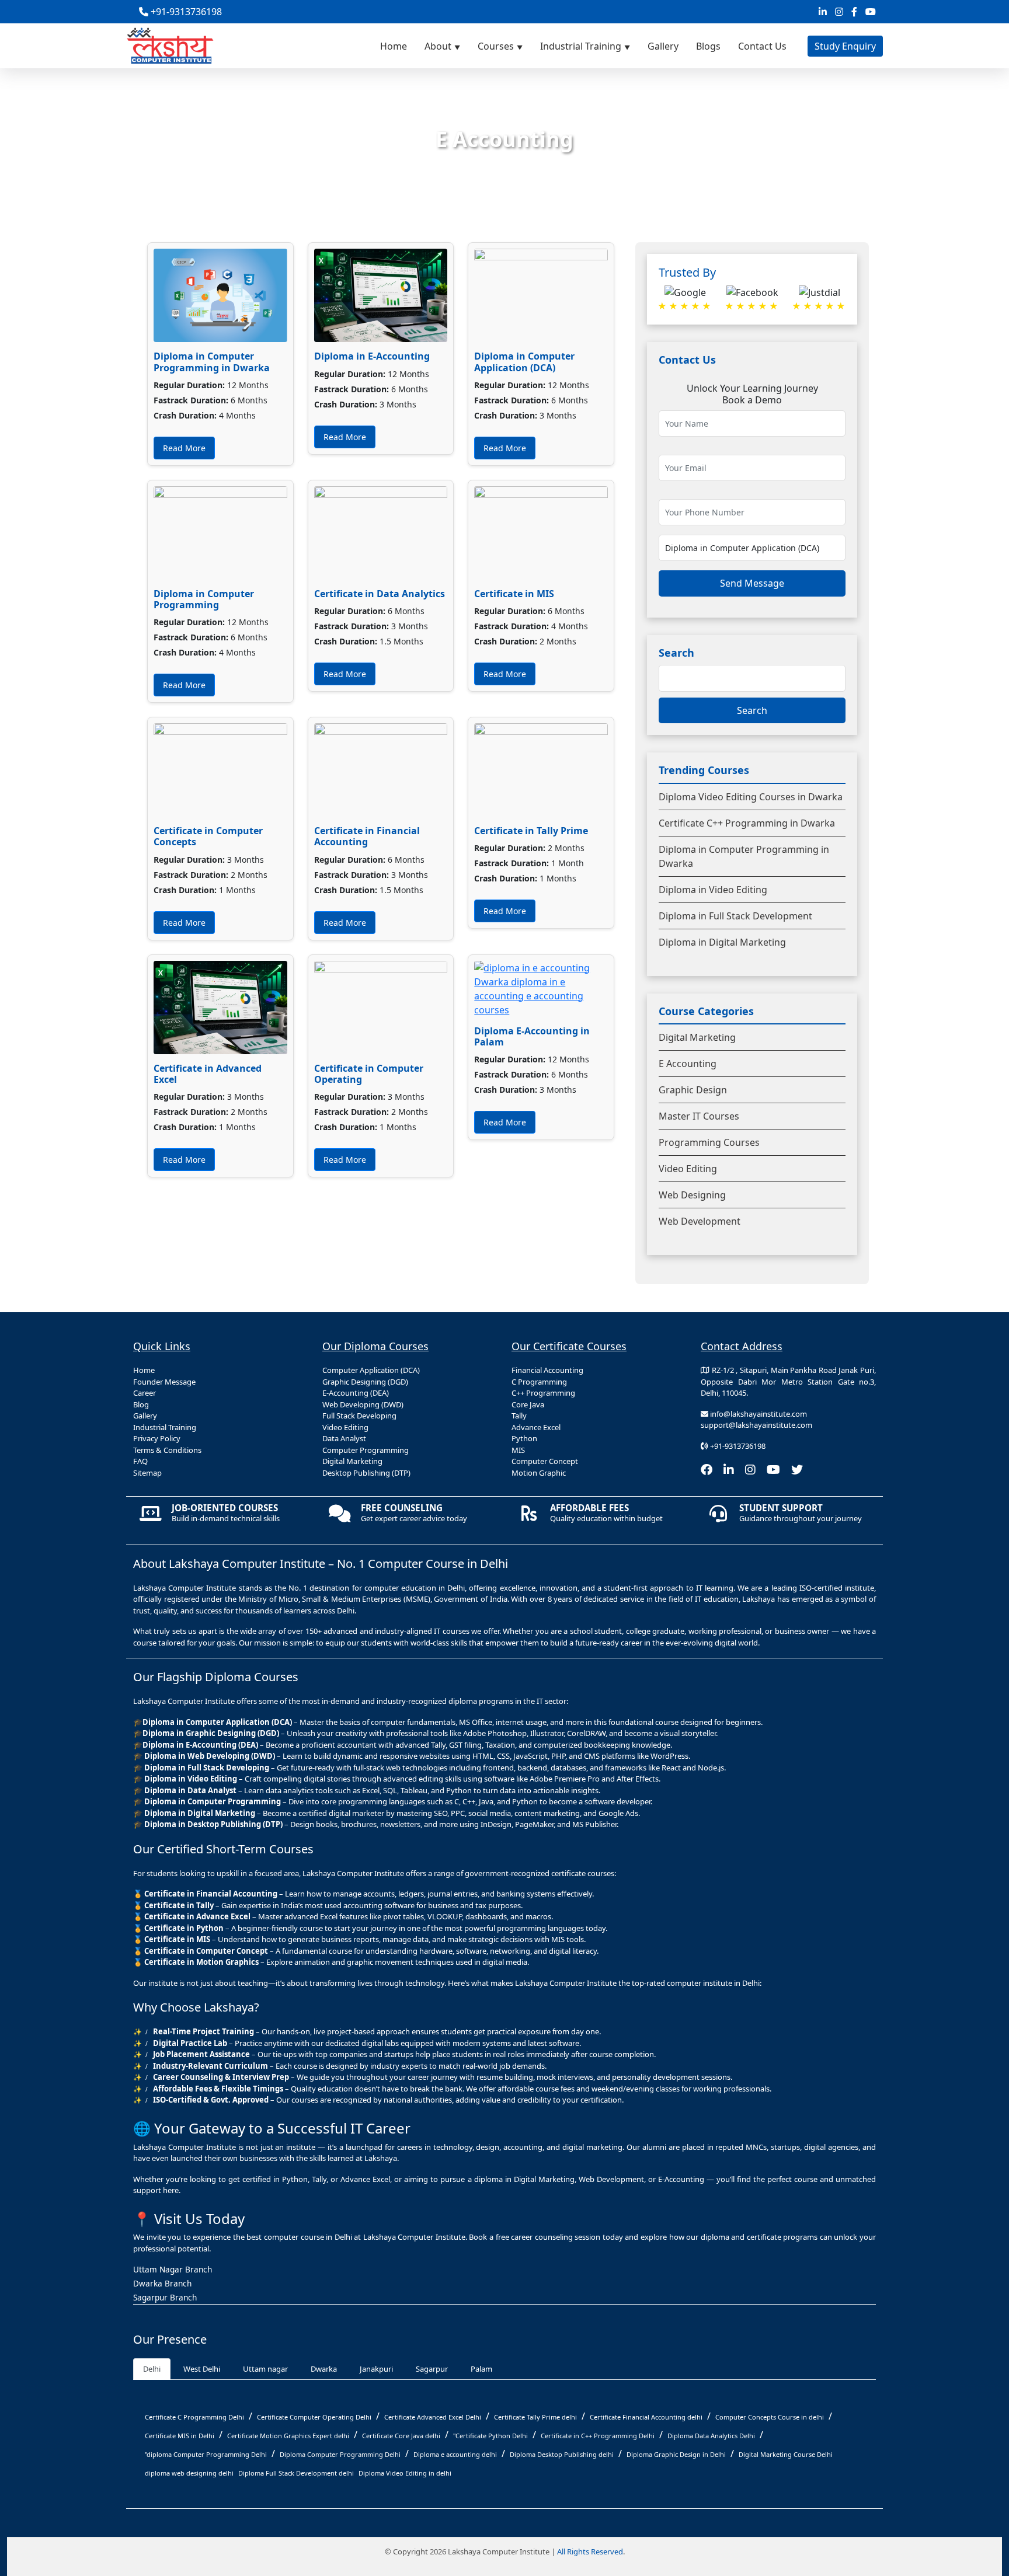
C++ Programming (543, 1393)
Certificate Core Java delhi (401, 2436)
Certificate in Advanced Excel (208, 1074)
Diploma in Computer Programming (204, 599)
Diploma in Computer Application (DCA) (524, 362)
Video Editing (688, 1169)
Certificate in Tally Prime (531, 831)
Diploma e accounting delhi (455, 2454)
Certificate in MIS (514, 594)
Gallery (663, 46)
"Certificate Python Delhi (490, 2436)
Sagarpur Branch (165, 2297)
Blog (141, 1404)
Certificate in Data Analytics (380, 594)
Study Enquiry (845, 46)
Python (524, 1438)
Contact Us (762, 46)
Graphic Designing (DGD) (365, 1382)
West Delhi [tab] (202, 2369)
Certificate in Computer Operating (369, 1074)
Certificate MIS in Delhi (180, 2436)
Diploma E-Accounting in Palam (532, 1036)
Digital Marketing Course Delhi (786, 2454)
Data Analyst (344, 1438)
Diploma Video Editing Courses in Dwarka (751, 797)
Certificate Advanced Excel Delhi (433, 2417)
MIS (518, 1450)
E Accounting (688, 1064)
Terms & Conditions (167, 1450)
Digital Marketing (697, 1037)
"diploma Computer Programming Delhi (206, 2454)
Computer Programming (366, 1450)
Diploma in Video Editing (713, 890)
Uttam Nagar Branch (173, 2269)
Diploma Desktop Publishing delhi (562, 2454)
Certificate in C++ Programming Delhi (598, 2436)
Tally (519, 1416)
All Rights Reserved (590, 2551)
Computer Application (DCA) (371, 1370)
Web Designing (692, 1195)
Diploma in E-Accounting (372, 356)
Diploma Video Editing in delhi (405, 2473)
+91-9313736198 (185, 12)
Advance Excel (536, 1427)
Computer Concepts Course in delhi (770, 2417)
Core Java (528, 1404)
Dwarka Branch (162, 2283)
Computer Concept (545, 1461)
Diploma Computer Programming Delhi (340, 2454)
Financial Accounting (547, 1370)
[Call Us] (994, 2400)
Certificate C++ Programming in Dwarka (747, 823)
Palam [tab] (481, 2369)
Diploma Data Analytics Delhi (711, 2436)
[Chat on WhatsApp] (994, 2452)
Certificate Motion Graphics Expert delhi (288, 2436)
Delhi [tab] (152, 2369)
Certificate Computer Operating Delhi (314, 2417)
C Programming (539, 1382)
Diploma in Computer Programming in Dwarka (212, 362)
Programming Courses (709, 1142)
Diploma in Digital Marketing (722, 942)
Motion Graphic (539, 1473)
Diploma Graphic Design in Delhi (676, 2454)
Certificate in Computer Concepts (208, 836)
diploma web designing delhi (189, 2473)
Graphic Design (693, 1090)
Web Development (700, 1221)
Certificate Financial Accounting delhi (646, 2417)
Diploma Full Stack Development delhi (296, 2473)
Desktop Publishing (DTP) (366, 1473)
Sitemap (147, 1473)
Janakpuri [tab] (376, 2369)
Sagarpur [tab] (432, 2369)
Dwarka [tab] (324, 2369)
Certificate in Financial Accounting (367, 836)
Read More (184, 448)
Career (145, 1393)
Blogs (708, 46)
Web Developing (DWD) (363, 1404)
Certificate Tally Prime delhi (535, 2417)
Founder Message (164, 1382)
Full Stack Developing (359, 1416)
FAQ (140, 1461)
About (438, 46)
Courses (496, 46)
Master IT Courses (699, 1116)
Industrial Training (581, 46)
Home (394, 46)
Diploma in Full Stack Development (735, 916)
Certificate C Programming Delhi (194, 2417)
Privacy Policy (157, 1438)
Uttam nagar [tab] (265, 2369)
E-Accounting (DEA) (356, 1393)
